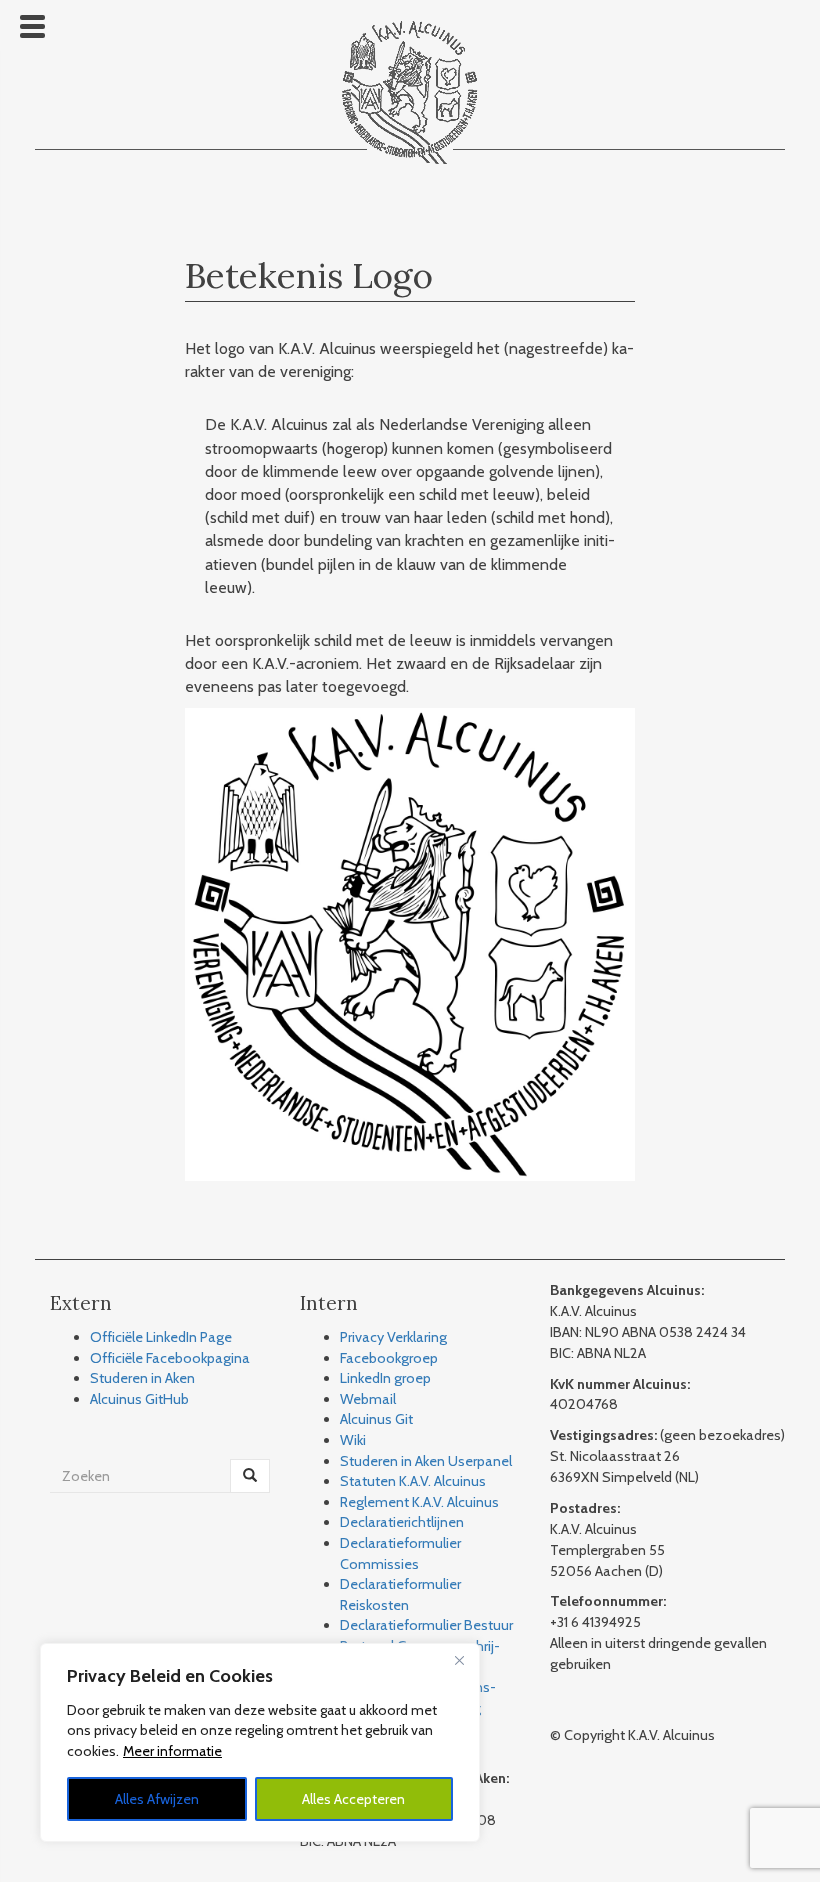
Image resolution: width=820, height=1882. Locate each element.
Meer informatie (172, 1751)
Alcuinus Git (376, 1419)
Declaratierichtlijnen (402, 1522)
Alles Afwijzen (157, 1799)
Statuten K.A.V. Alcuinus (413, 1481)
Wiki (353, 1440)
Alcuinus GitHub (139, 1399)
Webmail (368, 1399)
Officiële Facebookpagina (170, 1358)
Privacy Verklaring (393, 1337)
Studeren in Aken (142, 1378)
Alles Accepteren (353, 1799)
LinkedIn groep (385, 1378)
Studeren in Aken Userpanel (426, 1461)
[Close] (459, 1660)
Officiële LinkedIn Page (161, 1337)
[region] (260, 1742)
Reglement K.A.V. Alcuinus (419, 1502)
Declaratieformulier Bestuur (426, 1625)
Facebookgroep (389, 1358)
